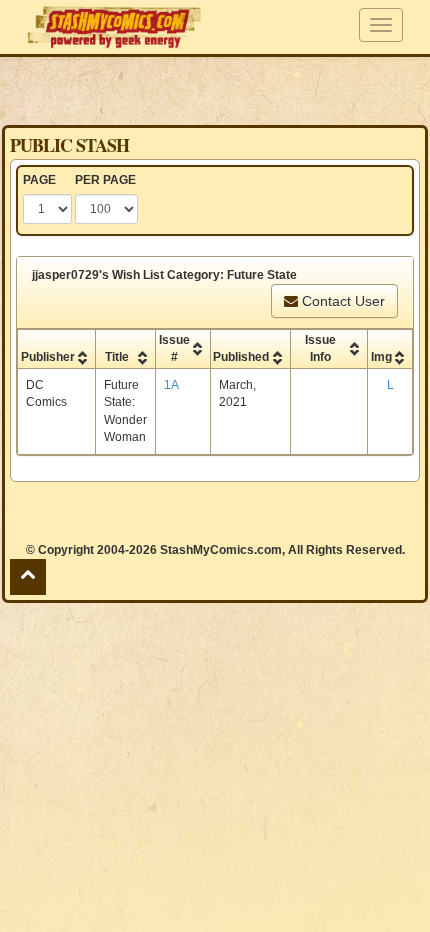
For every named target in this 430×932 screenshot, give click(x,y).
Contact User (341, 301)
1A (171, 385)
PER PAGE (105, 180)
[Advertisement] (215, 90)
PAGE (39, 180)
